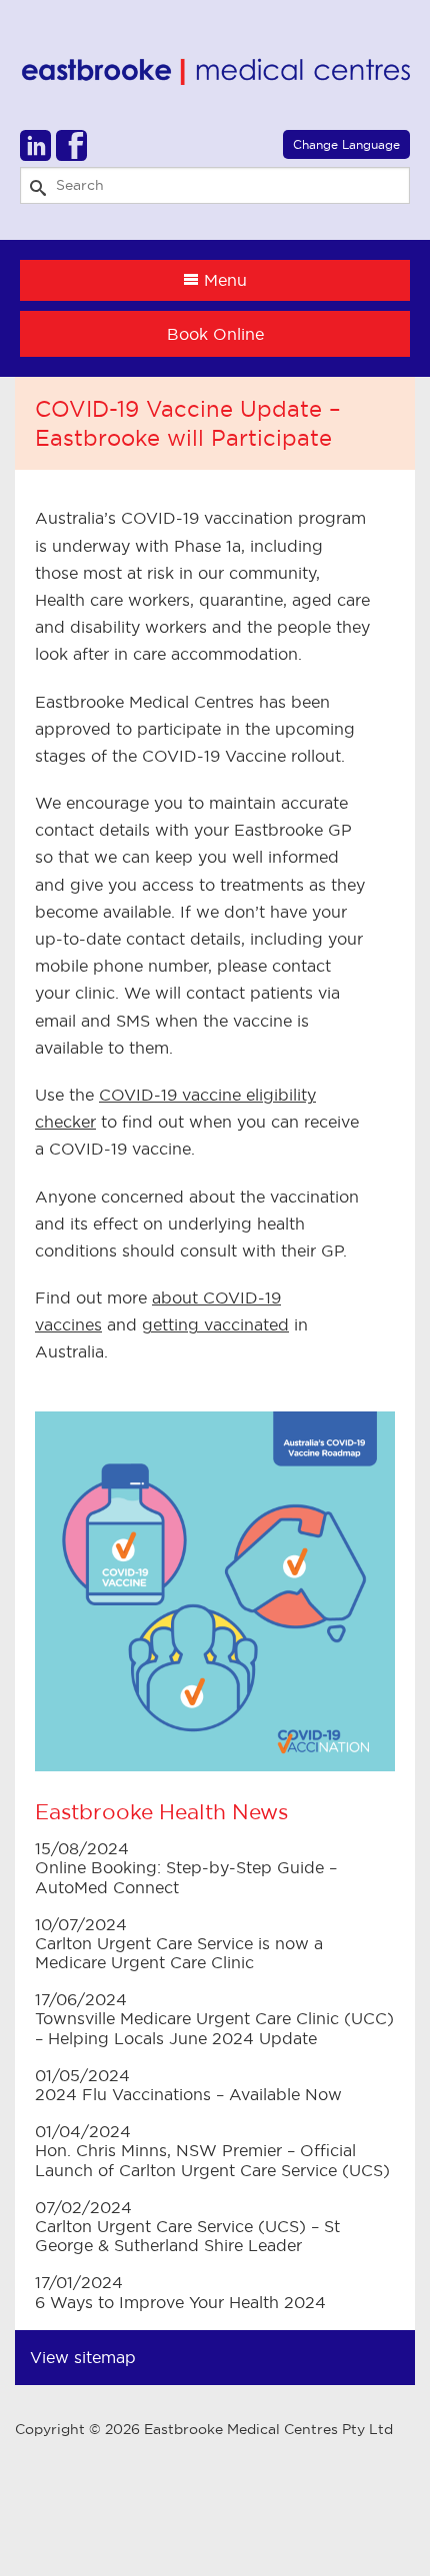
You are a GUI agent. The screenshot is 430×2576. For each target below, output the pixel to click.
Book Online (215, 334)
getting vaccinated (215, 1324)
